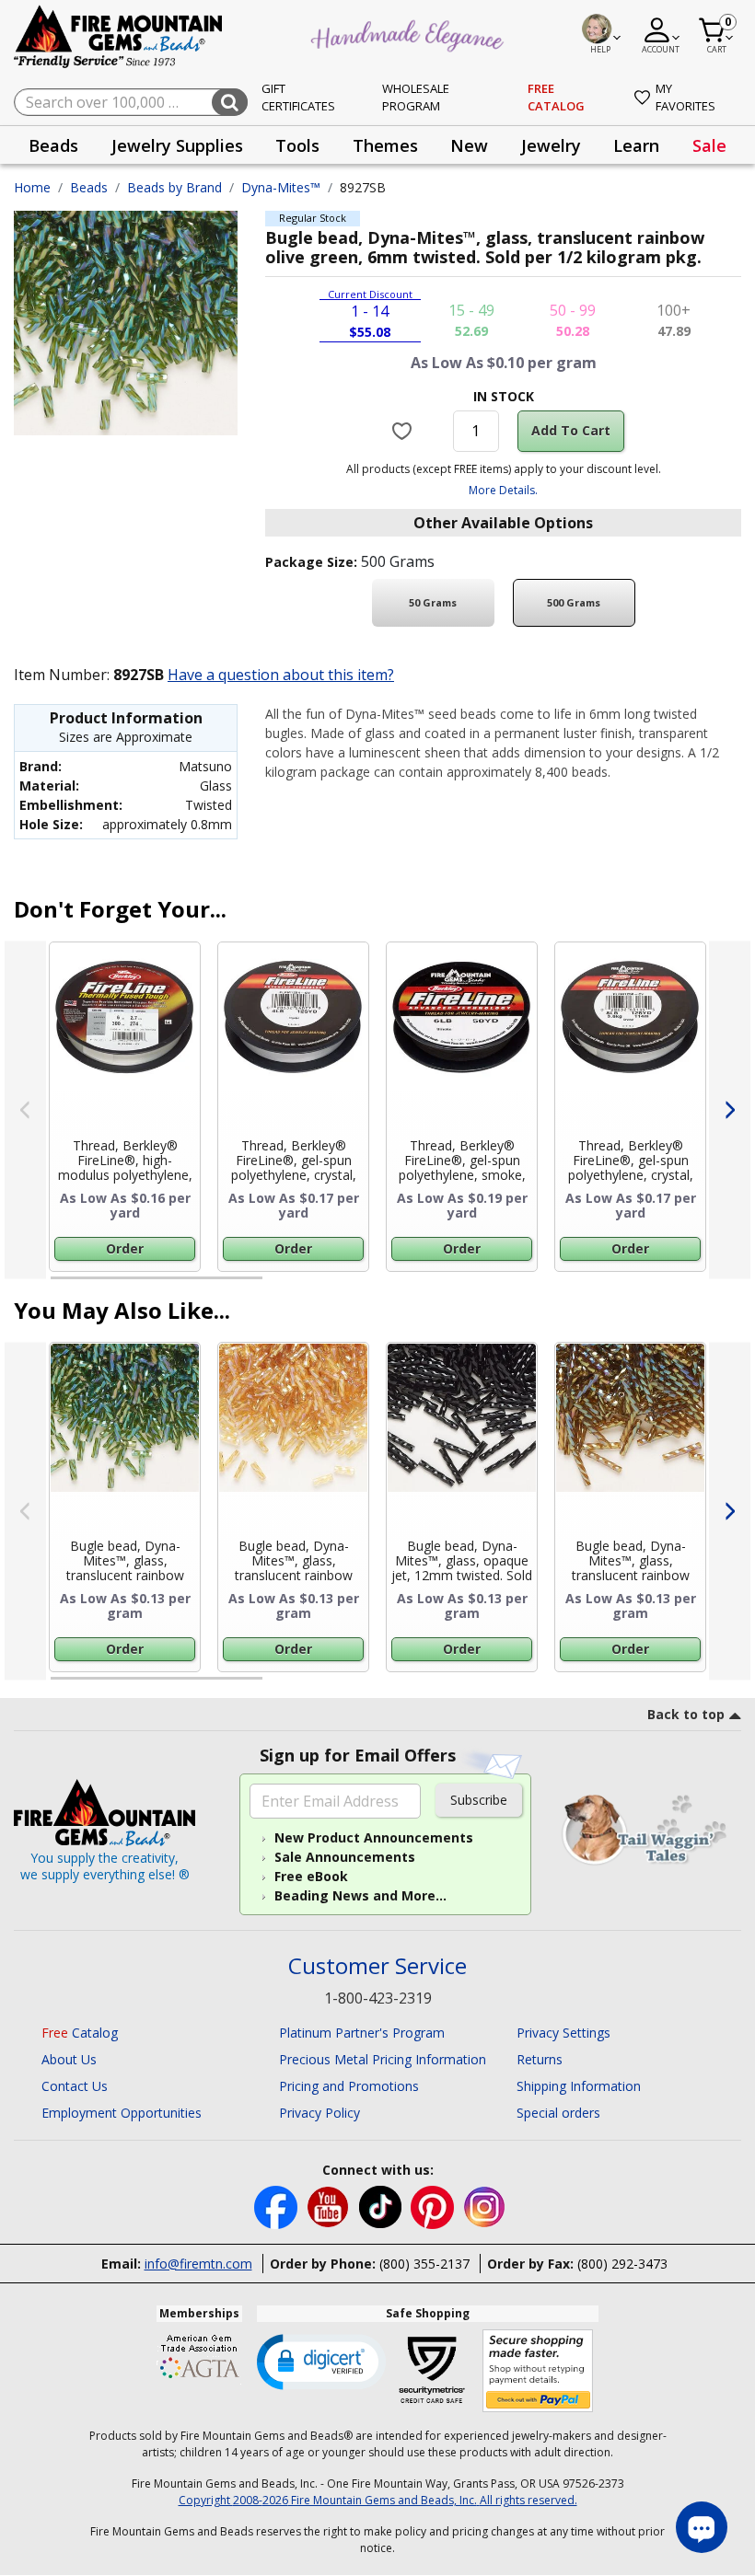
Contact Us (75, 2086)
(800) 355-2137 (424, 2264)
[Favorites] (404, 431)
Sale (709, 145)
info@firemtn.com (198, 2264)
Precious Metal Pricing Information (383, 2059)
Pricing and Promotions (349, 2086)
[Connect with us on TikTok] (382, 2206)
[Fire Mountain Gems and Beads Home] (119, 35)
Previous (25, 1110)
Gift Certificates (298, 98)
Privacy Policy (319, 2113)
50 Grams (433, 602)
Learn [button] (636, 145)
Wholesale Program (416, 98)
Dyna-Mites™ (281, 187)
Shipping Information (579, 2086)
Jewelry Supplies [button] (177, 145)
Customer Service (377, 1966)
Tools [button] (297, 145)
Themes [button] (385, 145)
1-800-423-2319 (378, 1998)
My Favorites (685, 98)
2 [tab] (281, 1286)
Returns (540, 2059)
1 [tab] (60, 1286)
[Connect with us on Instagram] (485, 2206)
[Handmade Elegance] (410, 33)
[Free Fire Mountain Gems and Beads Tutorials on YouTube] (330, 2206)
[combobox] (131, 102)
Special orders (558, 2113)
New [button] (469, 145)
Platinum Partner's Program (362, 2033)
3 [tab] (502, 1286)
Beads (89, 187)
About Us (69, 2059)
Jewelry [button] (551, 145)
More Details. (503, 490)
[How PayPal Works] (538, 2371)
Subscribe (479, 1800)
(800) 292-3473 (622, 2264)
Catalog (80, 2033)
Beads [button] (53, 145)
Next (730, 1110)
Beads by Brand (174, 187)
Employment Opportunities (122, 2113)
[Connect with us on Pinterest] (434, 2206)
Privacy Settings (563, 2033)
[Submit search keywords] (230, 102)
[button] (321, 2361)
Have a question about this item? (281, 675)
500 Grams (574, 602)
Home (32, 187)
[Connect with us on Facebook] (278, 2206)
